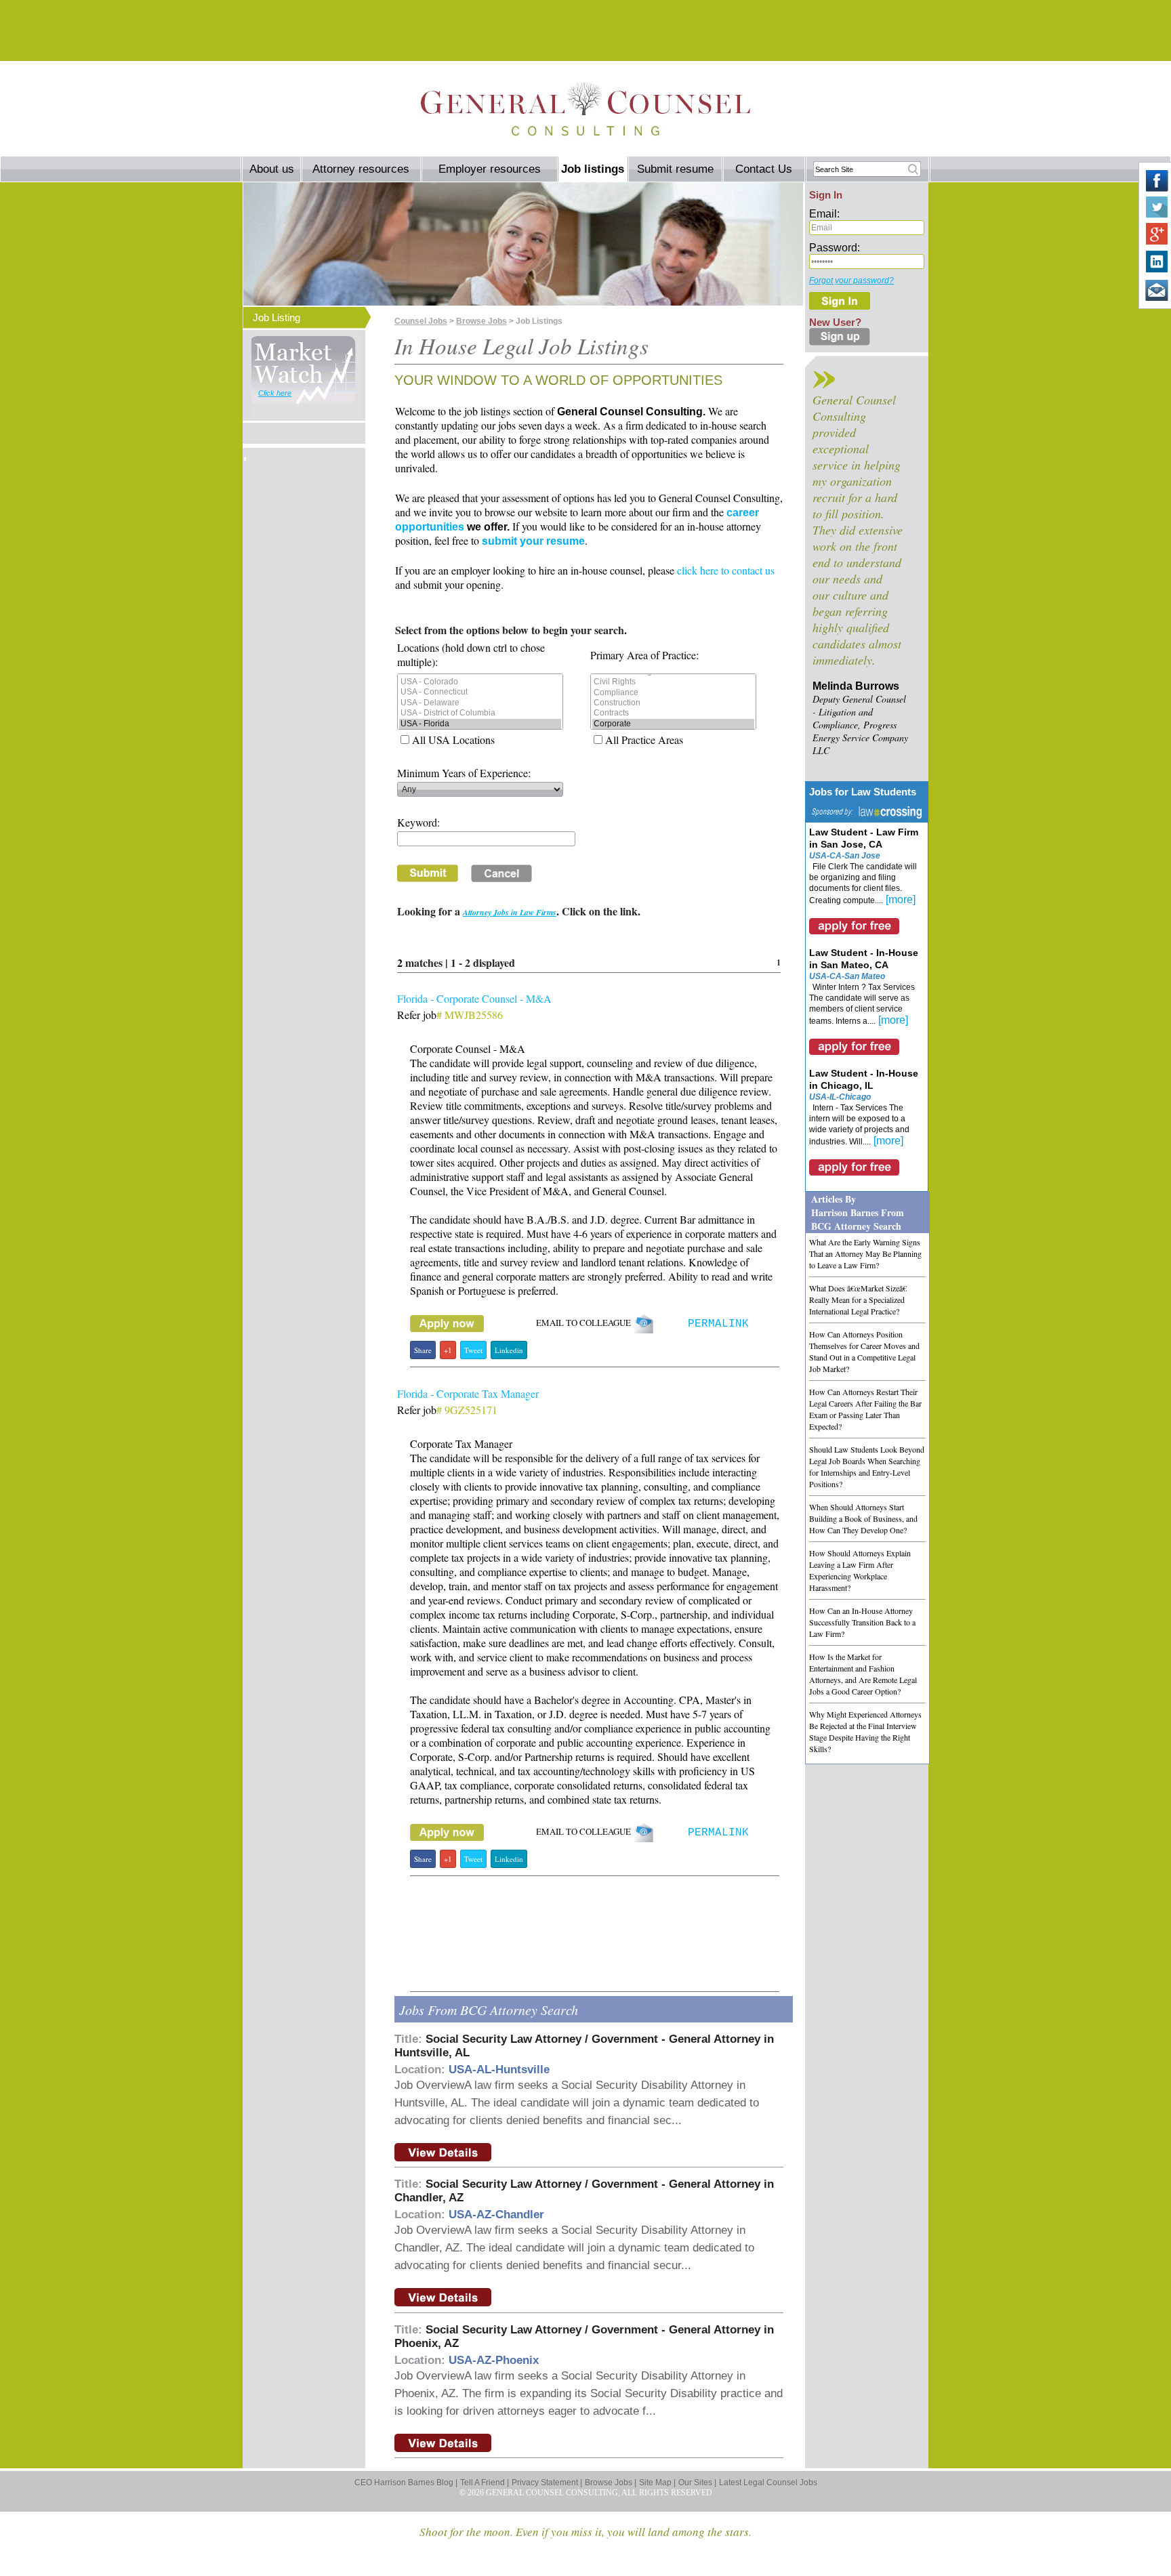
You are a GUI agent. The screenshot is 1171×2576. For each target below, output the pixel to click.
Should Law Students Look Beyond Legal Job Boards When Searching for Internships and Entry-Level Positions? (867, 1467)
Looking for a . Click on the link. (519, 911)
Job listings (593, 169)
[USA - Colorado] (480, 682)
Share (423, 1350)
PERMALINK (718, 1324)
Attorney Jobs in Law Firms (510, 912)
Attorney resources (361, 169)
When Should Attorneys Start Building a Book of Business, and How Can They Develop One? (863, 1518)
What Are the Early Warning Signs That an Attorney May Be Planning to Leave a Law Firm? (865, 1253)
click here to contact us (726, 570)
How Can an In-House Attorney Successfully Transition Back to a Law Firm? (862, 1622)
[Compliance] (673, 693)
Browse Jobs (481, 321)
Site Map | (657, 2482)
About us (272, 169)
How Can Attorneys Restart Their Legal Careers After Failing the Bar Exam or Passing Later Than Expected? (865, 1409)
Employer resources (490, 169)
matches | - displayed (458, 962)
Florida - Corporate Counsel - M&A (474, 998)
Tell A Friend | (485, 2482)
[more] (901, 899)
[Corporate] (673, 724)
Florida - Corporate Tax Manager (468, 1393)
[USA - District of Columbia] (480, 713)
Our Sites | (697, 2482)
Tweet (473, 1350)
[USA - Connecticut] (480, 692)
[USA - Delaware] (480, 703)
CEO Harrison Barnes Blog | (406, 2482)
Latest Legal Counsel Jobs (768, 2482)
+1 (448, 1350)
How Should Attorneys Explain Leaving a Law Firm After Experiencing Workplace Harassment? (860, 1570)
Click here (275, 393)
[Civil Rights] (673, 682)
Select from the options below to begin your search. (511, 630)
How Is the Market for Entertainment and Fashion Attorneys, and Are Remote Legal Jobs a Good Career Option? (863, 1674)
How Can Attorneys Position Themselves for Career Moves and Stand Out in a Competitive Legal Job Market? (864, 1351)
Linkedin (509, 1350)
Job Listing (276, 317)
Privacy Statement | (547, 2482)
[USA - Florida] (480, 724)
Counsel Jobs (421, 321)
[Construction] (673, 703)
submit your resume (533, 541)
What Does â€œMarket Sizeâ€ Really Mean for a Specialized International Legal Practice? (858, 1300)
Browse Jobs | (611, 2482)
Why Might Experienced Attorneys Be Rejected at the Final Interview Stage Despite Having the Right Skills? (865, 1731)
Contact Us (764, 169)
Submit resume (675, 169)
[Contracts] (673, 713)
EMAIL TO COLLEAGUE (585, 1323)
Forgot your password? (851, 281)
